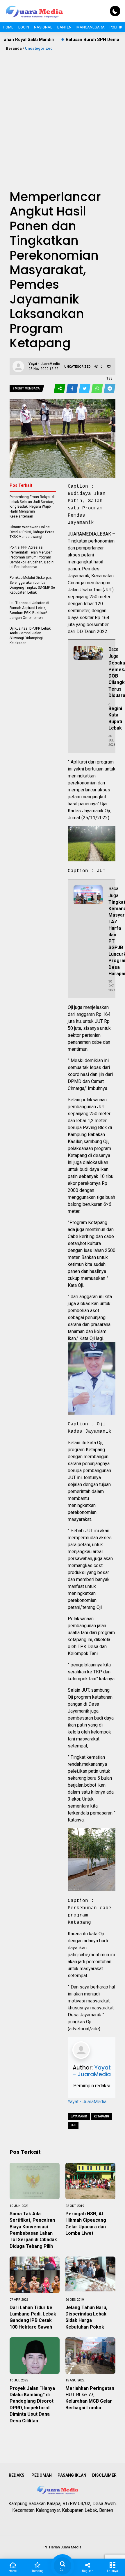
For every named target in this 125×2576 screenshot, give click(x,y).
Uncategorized (39, 48)
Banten (64, 27)
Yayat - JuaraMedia (92, 2071)
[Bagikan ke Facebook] (73, 389)
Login (24, 27)
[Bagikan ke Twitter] (85, 389)
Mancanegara (91, 27)
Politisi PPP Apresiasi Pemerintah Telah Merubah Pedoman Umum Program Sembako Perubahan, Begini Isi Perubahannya (32, 557)
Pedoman (42, 2475)
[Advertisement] (63, 117)
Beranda (14, 48)
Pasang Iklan (72, 2475)
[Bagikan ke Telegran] (110, 389)
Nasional (43, 27)
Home (8, 27)
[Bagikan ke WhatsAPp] (98, 389)
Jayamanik (79, 2116)
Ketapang (101, 2116)
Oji (73, 2125)
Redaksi (17, 2475)
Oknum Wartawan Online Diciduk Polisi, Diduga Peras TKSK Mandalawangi (32, 532)
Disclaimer (104, 2475)
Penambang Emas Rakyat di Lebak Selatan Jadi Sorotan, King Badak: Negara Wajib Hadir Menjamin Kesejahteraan (32, 507)
